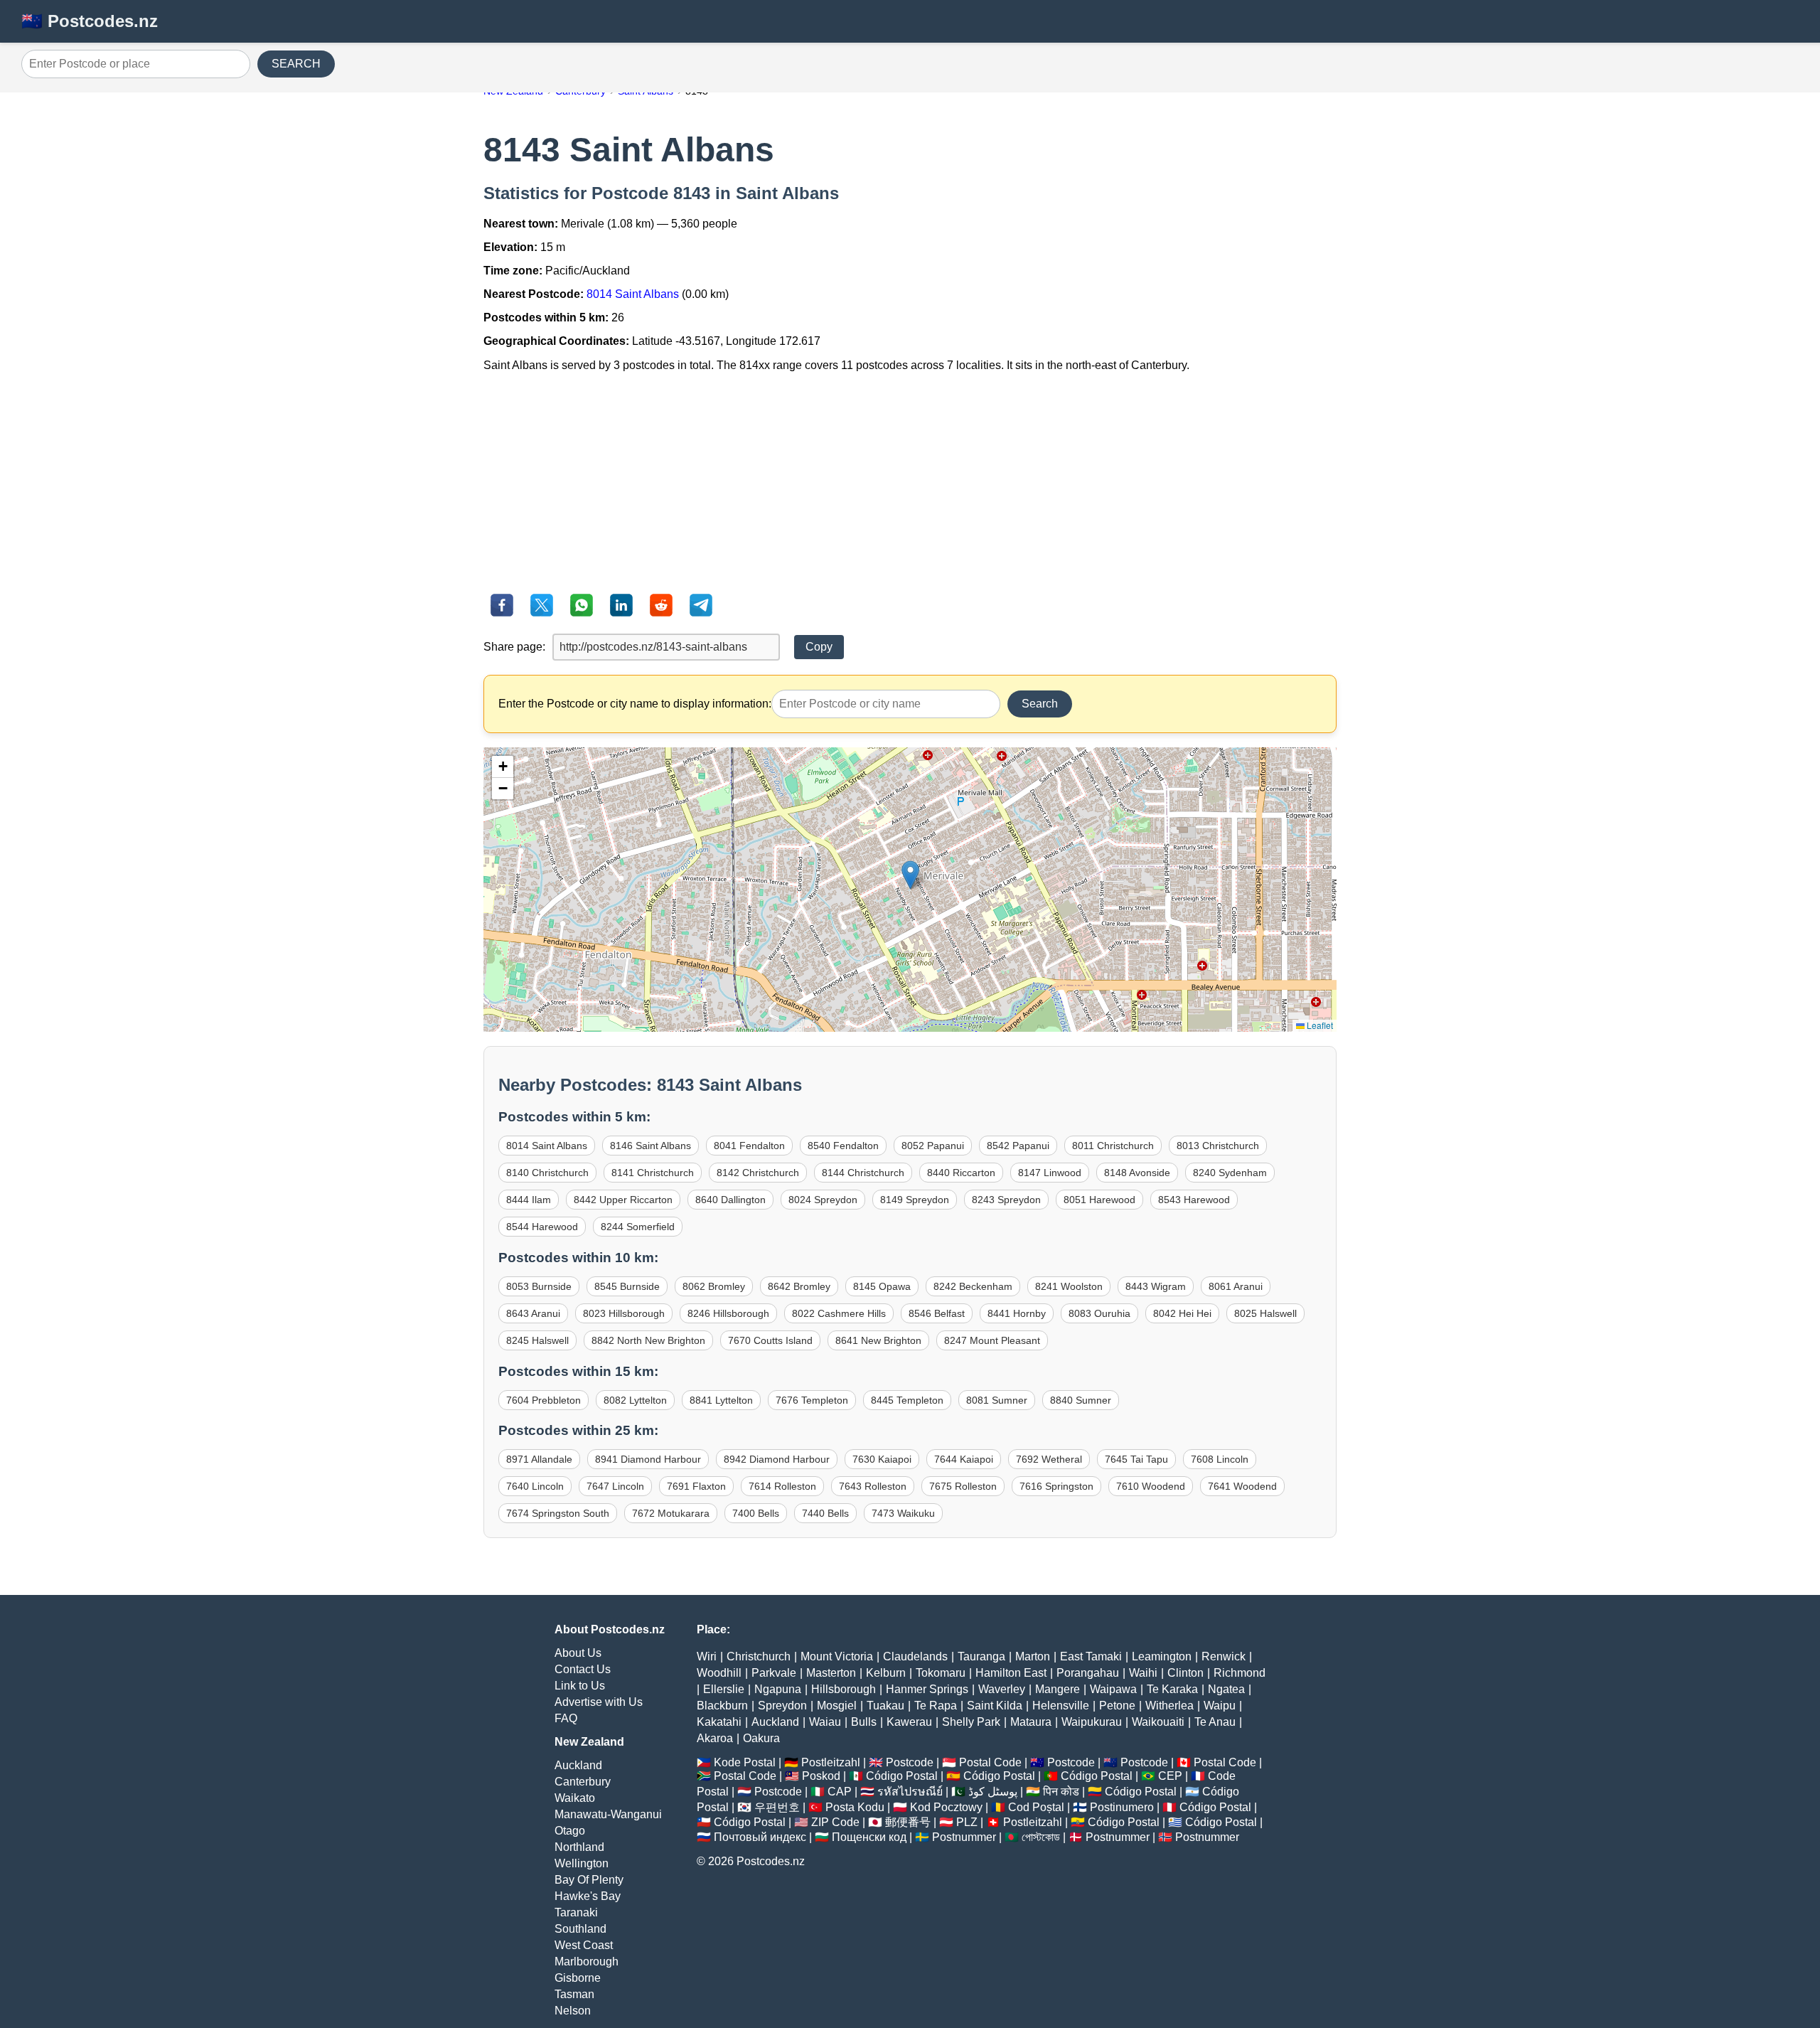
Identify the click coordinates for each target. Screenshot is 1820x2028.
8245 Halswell (537, 1340)
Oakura (761, 1738)
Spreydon (782, 1706)
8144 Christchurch (863, 1173)
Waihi (1143, 1673)
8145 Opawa (882, 1286)
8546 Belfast (937, 1313)
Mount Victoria (837, 1656)
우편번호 (777, 1807)
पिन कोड (1061, 1792)
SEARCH (296, 64)
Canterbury (583, 1782)
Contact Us (583, 1669)
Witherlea (1169, 1706)
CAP (840, 1792)
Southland (580, 1929)
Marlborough (587, 1962)
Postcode (910, 1762)
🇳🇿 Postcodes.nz (90, 21)
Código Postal (902, 1776)
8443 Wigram (1156, 1286)
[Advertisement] (910, 483)
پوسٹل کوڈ (993, 1792)
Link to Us (580, 1686)
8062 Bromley (714, 1286)
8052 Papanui (933, 1146)
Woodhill (719, 1673)
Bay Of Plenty (589, 1880)
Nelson (573, 2011)
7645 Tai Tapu (1136, 1459)
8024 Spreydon (823, 1200)
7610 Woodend (1151, 1486)
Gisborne (578, 1978)
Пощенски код (869, 1837)
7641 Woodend (1242, 1486)
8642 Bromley (799, 1286)
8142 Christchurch (758, 1173)
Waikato (575, 1798)
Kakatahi (719, 1722)
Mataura (1031, 1722)
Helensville (1061, 1706)
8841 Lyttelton (721, 1400)
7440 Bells (825, 1513)
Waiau (825, 1722)
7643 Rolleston (873, 1486)
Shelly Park (971, 1722)
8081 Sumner (997, 1400)
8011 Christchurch (1113, 1146)
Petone (1117, 1706)
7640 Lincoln (535, 1486)
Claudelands (915, 1656)
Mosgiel (837, 1706)
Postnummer (964, 1837)
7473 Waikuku (903, 1513)
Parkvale (774, 1673)
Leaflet (1319, 1025)
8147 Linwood (1050, 1173)
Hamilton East (1011, 1673)
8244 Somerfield (638, 1227)
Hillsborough (844, 1689)
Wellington (582, 1863)
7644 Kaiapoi (964, 1459)
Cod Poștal (1036, 1807)
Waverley (1002, 1689)
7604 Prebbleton (544, 1400)
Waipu (1220, 1706)
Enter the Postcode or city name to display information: (635, 704)
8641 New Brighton (878, 1340)
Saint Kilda (995, 1706)
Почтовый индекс (760, 1837)
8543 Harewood (1194, 1200)
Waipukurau (1092, 1722)
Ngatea (1226, 1689)
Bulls (864, 1722)
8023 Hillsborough (624, 1313)
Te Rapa (936, 1706)
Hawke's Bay (588, 1896)
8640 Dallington (730, 1200)
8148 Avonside (1137, 1173)
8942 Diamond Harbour (777, 1459)
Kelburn (886, 1673)
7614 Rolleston (782, 1486)
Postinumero (1122, 1807)
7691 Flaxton (696, 1486)
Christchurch (759, 1656)
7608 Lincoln (1220, 1459)
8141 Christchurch (653, 1173)
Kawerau (909, 1722)
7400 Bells (756, 1513)
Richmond (1240, 1673)
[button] (910, 875)
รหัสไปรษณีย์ (910, 1792)
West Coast (584, 1945)
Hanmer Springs (927, 1689)
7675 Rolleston (963, 1486)
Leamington (1162, 1656)
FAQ (566, 1718)
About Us (578, 1653)
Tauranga (981, 1656)
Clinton (1185, 1673)
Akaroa (715, 1738)
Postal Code (990, 1762)
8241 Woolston (1069, 1286)
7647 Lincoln (615, 1486)
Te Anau (1215, 1722)
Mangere (1058, 1689)
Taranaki (576, 1912)
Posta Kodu (855, 1807)
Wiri (707, 1656)
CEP (1170, 1776)
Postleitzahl (831, 1762)
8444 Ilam (529, 1200)
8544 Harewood (542, 1227)
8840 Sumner (1081, 1400)
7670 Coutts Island (770, 1340)
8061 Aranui (1236, 1286)
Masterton (831, 1673)
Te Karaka (1172, 1689)
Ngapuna (778, 1689)
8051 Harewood (1099, 1200)
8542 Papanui (1018, 1146)
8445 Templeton (907, 1400)
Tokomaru (941, 1673)
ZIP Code (835, 1822)
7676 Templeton (812, 1400)
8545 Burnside (627, 1286)
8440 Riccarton (961, 1173)
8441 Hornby (1017, 1313)
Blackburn (722, 1706)
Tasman (574, 1994)
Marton (1033, 1656)
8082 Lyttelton (635, 1400)
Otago (570, 1831)
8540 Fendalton (843, 1146)
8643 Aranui (533, 1313)
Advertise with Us (599, 1702)
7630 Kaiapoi (882, 1459)
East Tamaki (1091, 1656)
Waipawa (1113, 1689)
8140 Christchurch (547, 1173)
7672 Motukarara (671, 1513)
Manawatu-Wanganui (608, 1814)
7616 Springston (1056, 1486)
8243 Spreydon (1006, 1200)
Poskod (821, 1776)
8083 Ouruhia (1099, 1313)
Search (1040, 704)
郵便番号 (908, 1822)
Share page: (514, 647)
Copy (819, 647)
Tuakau (885, 1706)
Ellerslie (724, 1689)
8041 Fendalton (749, 1146)
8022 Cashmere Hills (839, 1313)
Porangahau (1088, 1673)
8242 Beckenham (973, 1286)
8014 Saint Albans (633, 294)
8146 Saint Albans (651, 1146)
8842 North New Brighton (648, 1340)
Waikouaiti (1158, 1722)
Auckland (578, 1765)
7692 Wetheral (1049, 1459)
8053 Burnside (539, 1286)
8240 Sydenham (1230, 1173)
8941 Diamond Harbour (648, 1459)
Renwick (1224, 1656)
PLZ (967, 1822)
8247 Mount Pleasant (992, 1340)
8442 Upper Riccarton (623, 1200)
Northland (579, 1847)
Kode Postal (745, 1762)
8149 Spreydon (915, 1200)
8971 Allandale (539, 1459)
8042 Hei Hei (1182, 1313)
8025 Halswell (1265, 1313)
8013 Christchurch (1218, 1146)
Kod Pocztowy (946, 1807)
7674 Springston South (558, 1513)
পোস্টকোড (1041, 1837)
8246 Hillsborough (728, 1313)
